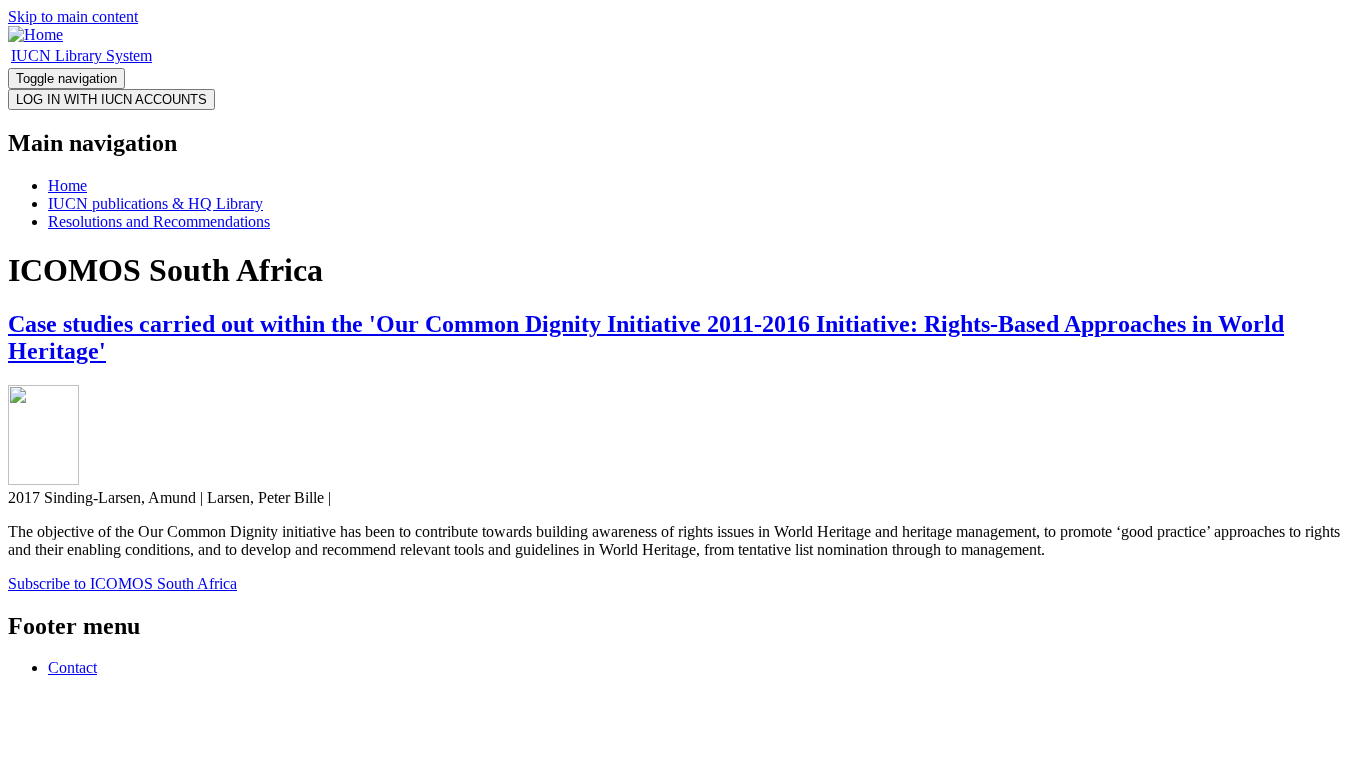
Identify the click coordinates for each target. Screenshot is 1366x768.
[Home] (35, 34)
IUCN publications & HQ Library (155, 203)
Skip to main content (73, 16)
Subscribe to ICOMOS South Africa (122, 583)
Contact (72, 667)
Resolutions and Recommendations (159, 221)
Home (67, 185)
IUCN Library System (81, 55)
